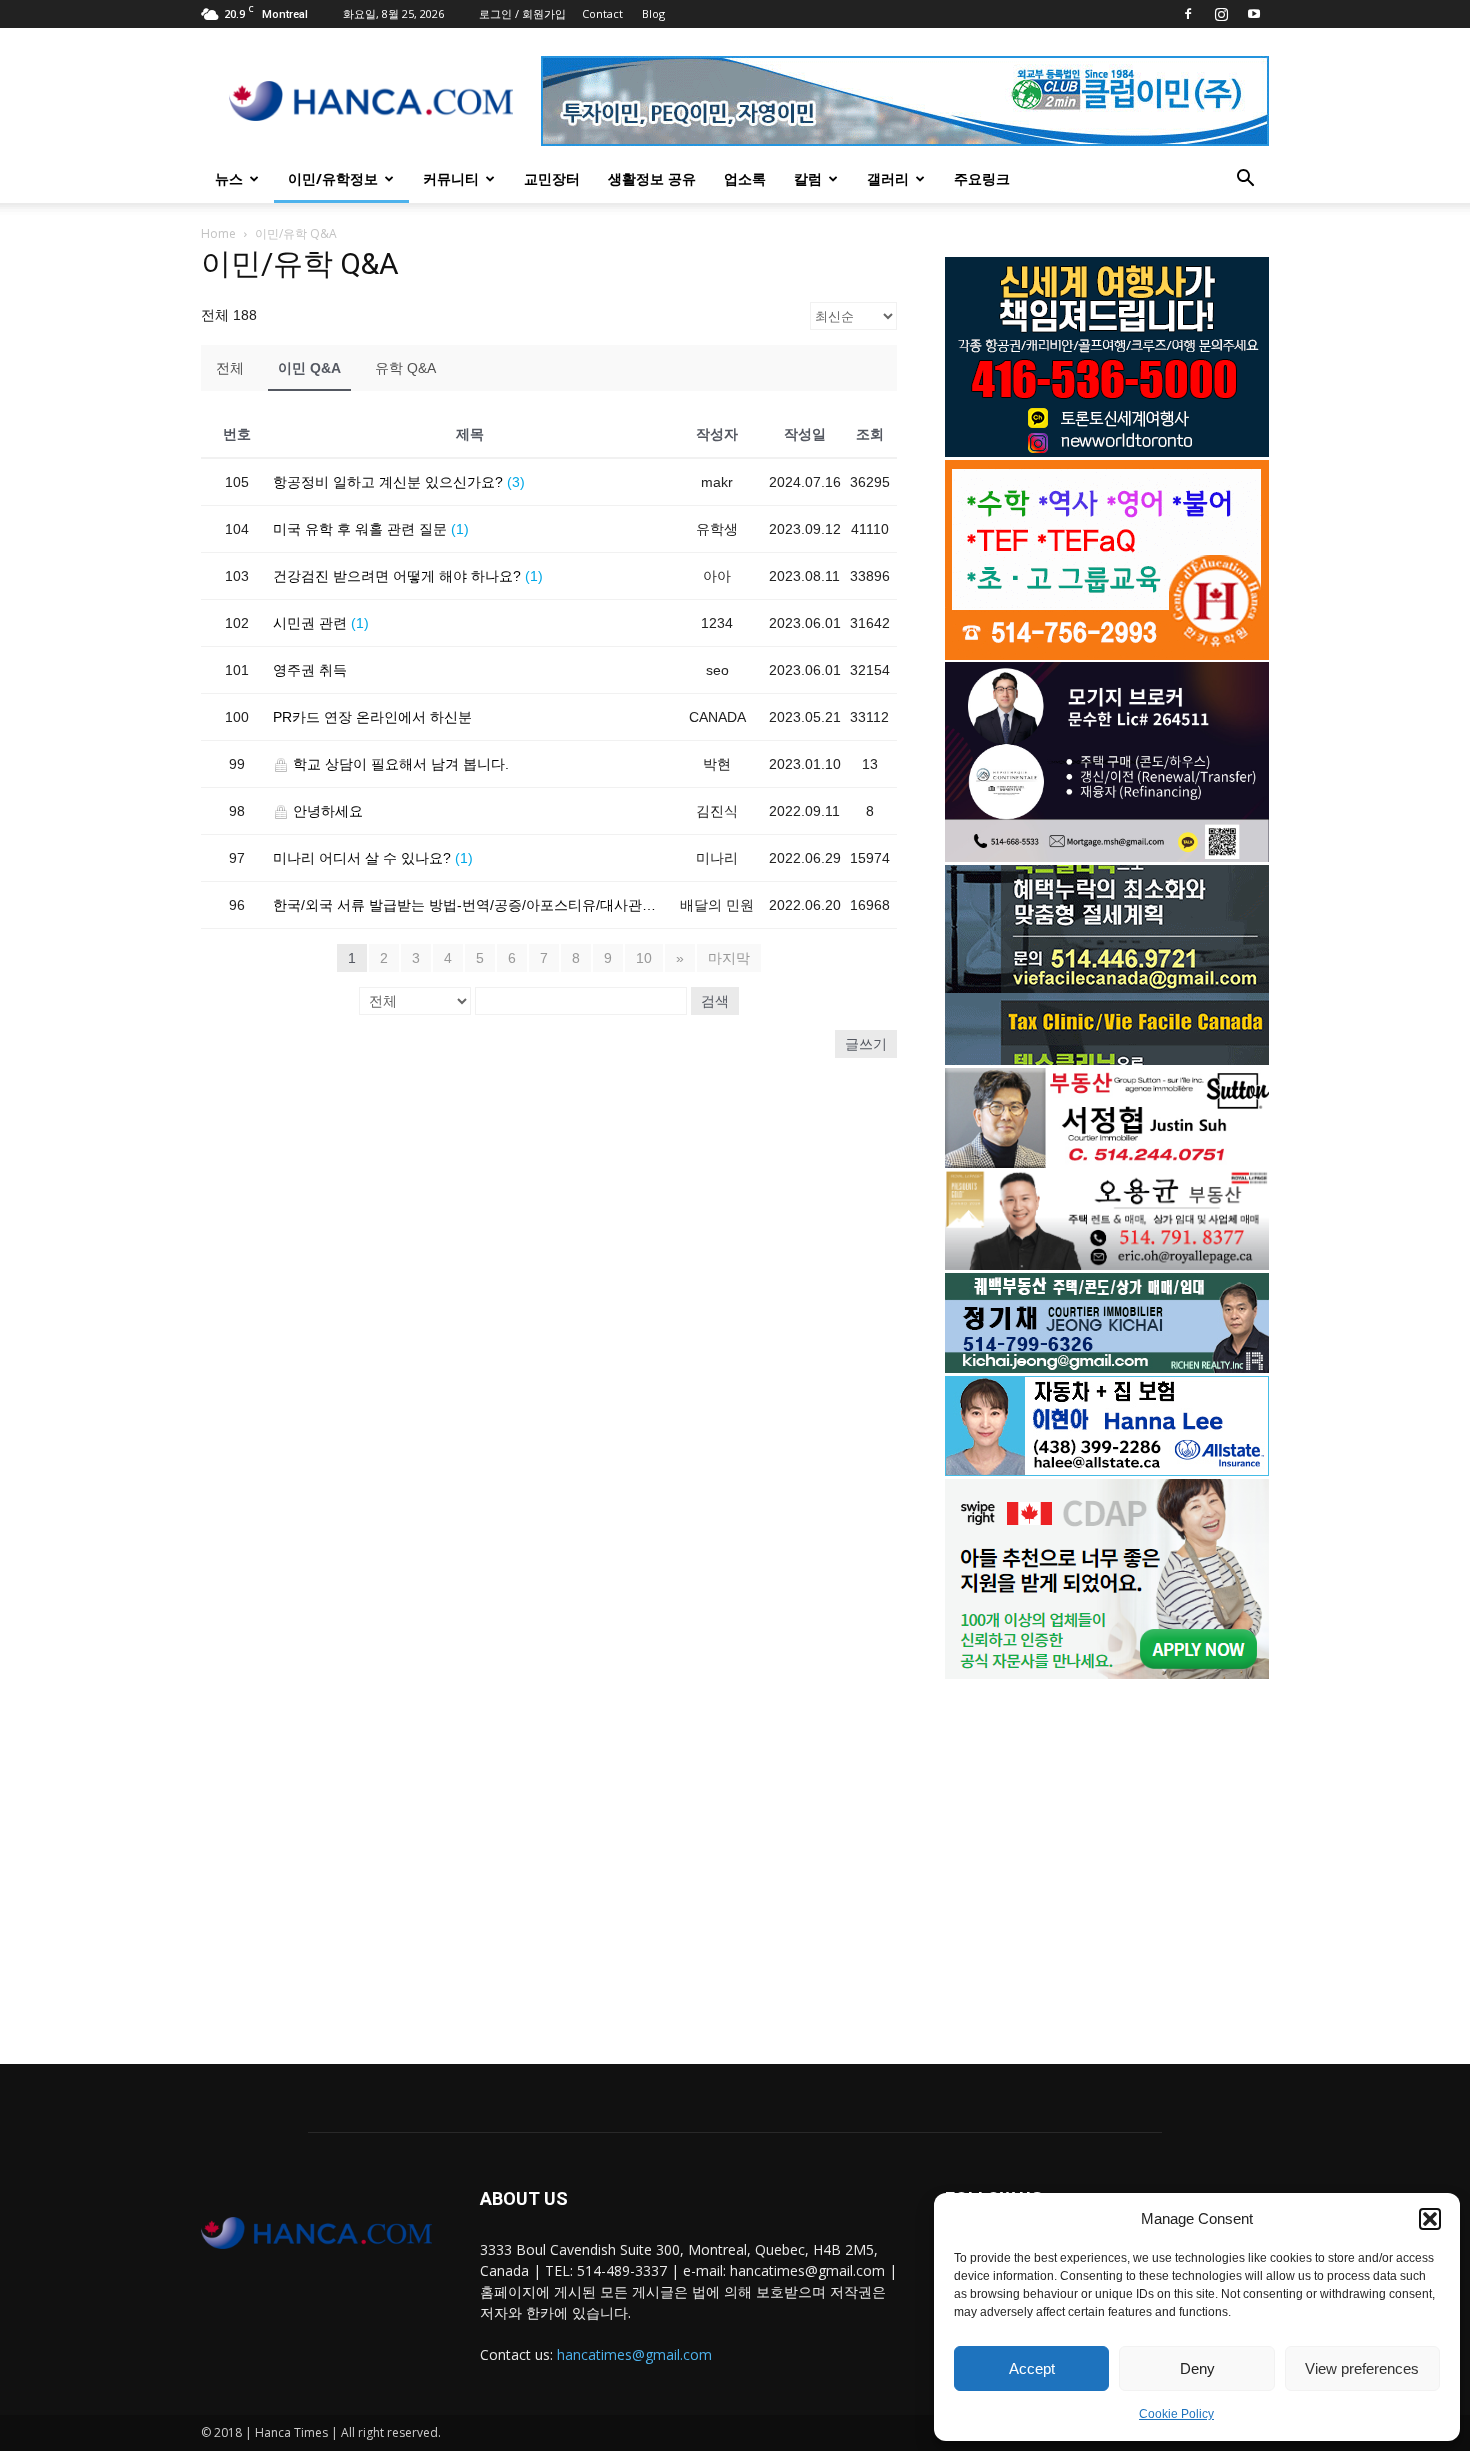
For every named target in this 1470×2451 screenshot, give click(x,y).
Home (218, 233)
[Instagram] (1221, 14)
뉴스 (229, 178)
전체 (230, 368)
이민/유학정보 (333, 178)
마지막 (729, 958)
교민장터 (552, 178)
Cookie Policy (1176, 2414)
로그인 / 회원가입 (522, 13)
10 (644, 958)
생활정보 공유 (652, 178)
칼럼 (808, 178)
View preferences (1362, 2368)
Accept (1032, 2368)
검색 (715, 1001)
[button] (1430, 2219)
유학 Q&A (405, 368)
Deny (1197, 2368)
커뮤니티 (451, 178)
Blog (653, 13)
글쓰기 (866, 1044)
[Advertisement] (1107, 1855)
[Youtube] (1254, 14)
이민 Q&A (309, 368)
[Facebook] (1188, 14)
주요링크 (982, 178)
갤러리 (888, 178)
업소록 (745, 178)
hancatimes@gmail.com (634, 2354)
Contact (602, 13)
